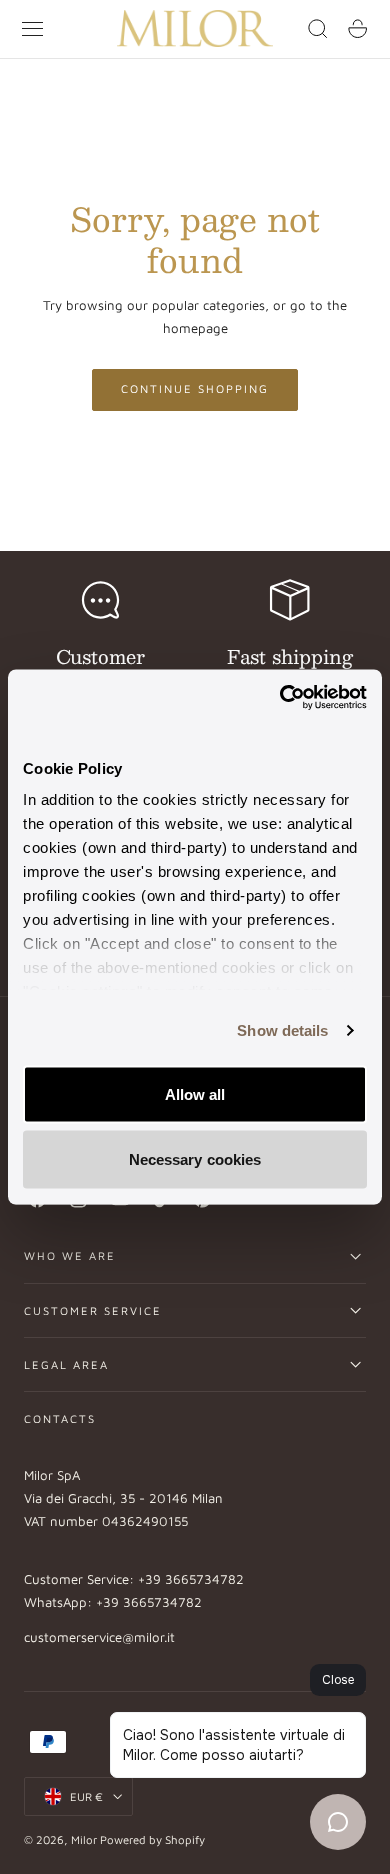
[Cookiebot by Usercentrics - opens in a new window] (280, 698)
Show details (282, 1030)
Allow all (195, 1093)
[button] (33, 29)
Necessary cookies (195, 1159)
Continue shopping (195, 388)
